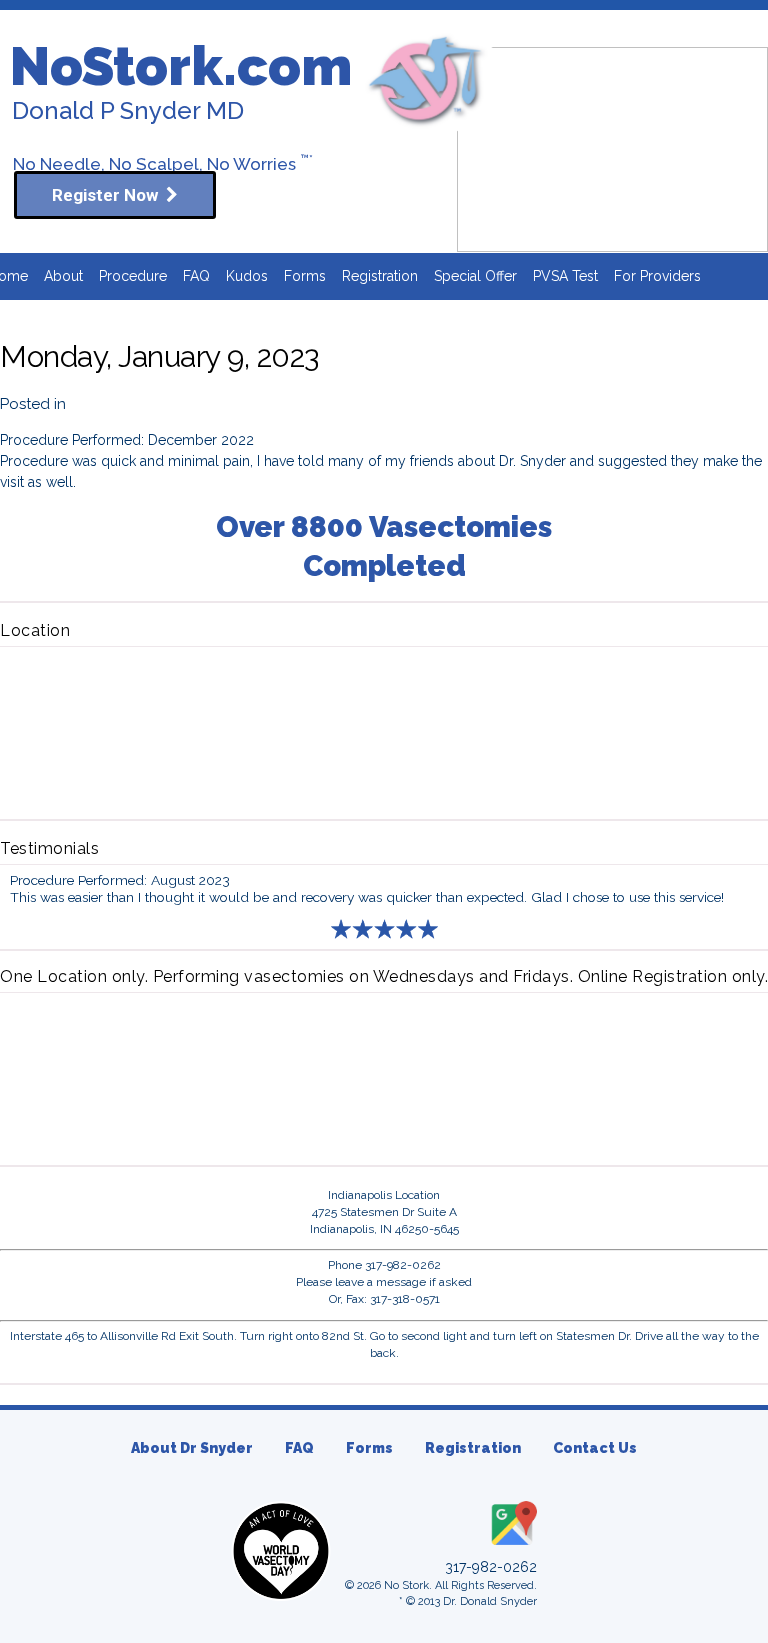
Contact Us (595, 1448)
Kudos (247, 276)
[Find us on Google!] (512, 1546)
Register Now (109, 195)
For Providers (657, 276)
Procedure (133, 276)
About (63, 276)
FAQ (196, 276)
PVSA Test (565, 276)
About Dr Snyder (192, 1448)
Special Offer (475, 276)
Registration (380, 276)
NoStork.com (181, 66)
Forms (305, 276)
